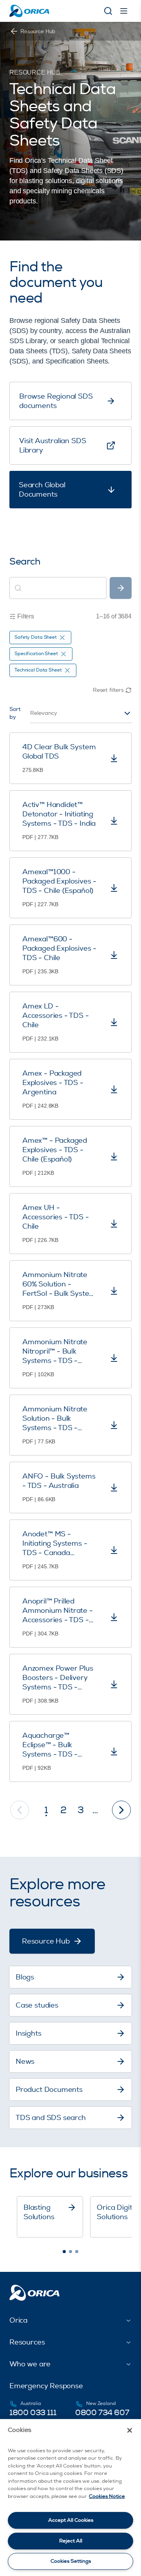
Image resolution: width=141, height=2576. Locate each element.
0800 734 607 (102, 2413)
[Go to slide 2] (70, 2252)
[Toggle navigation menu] (124, 11)
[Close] (130, 2430)
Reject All (71, 2541)
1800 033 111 (33, 2413)
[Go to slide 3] (77, 2252)
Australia (31, 2404)
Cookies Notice (107, 2496)
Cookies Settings (71, 2561)
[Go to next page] (121, 1810)
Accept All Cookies (71, 2520)
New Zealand (101, 2404)
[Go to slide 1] (64, 2252)
